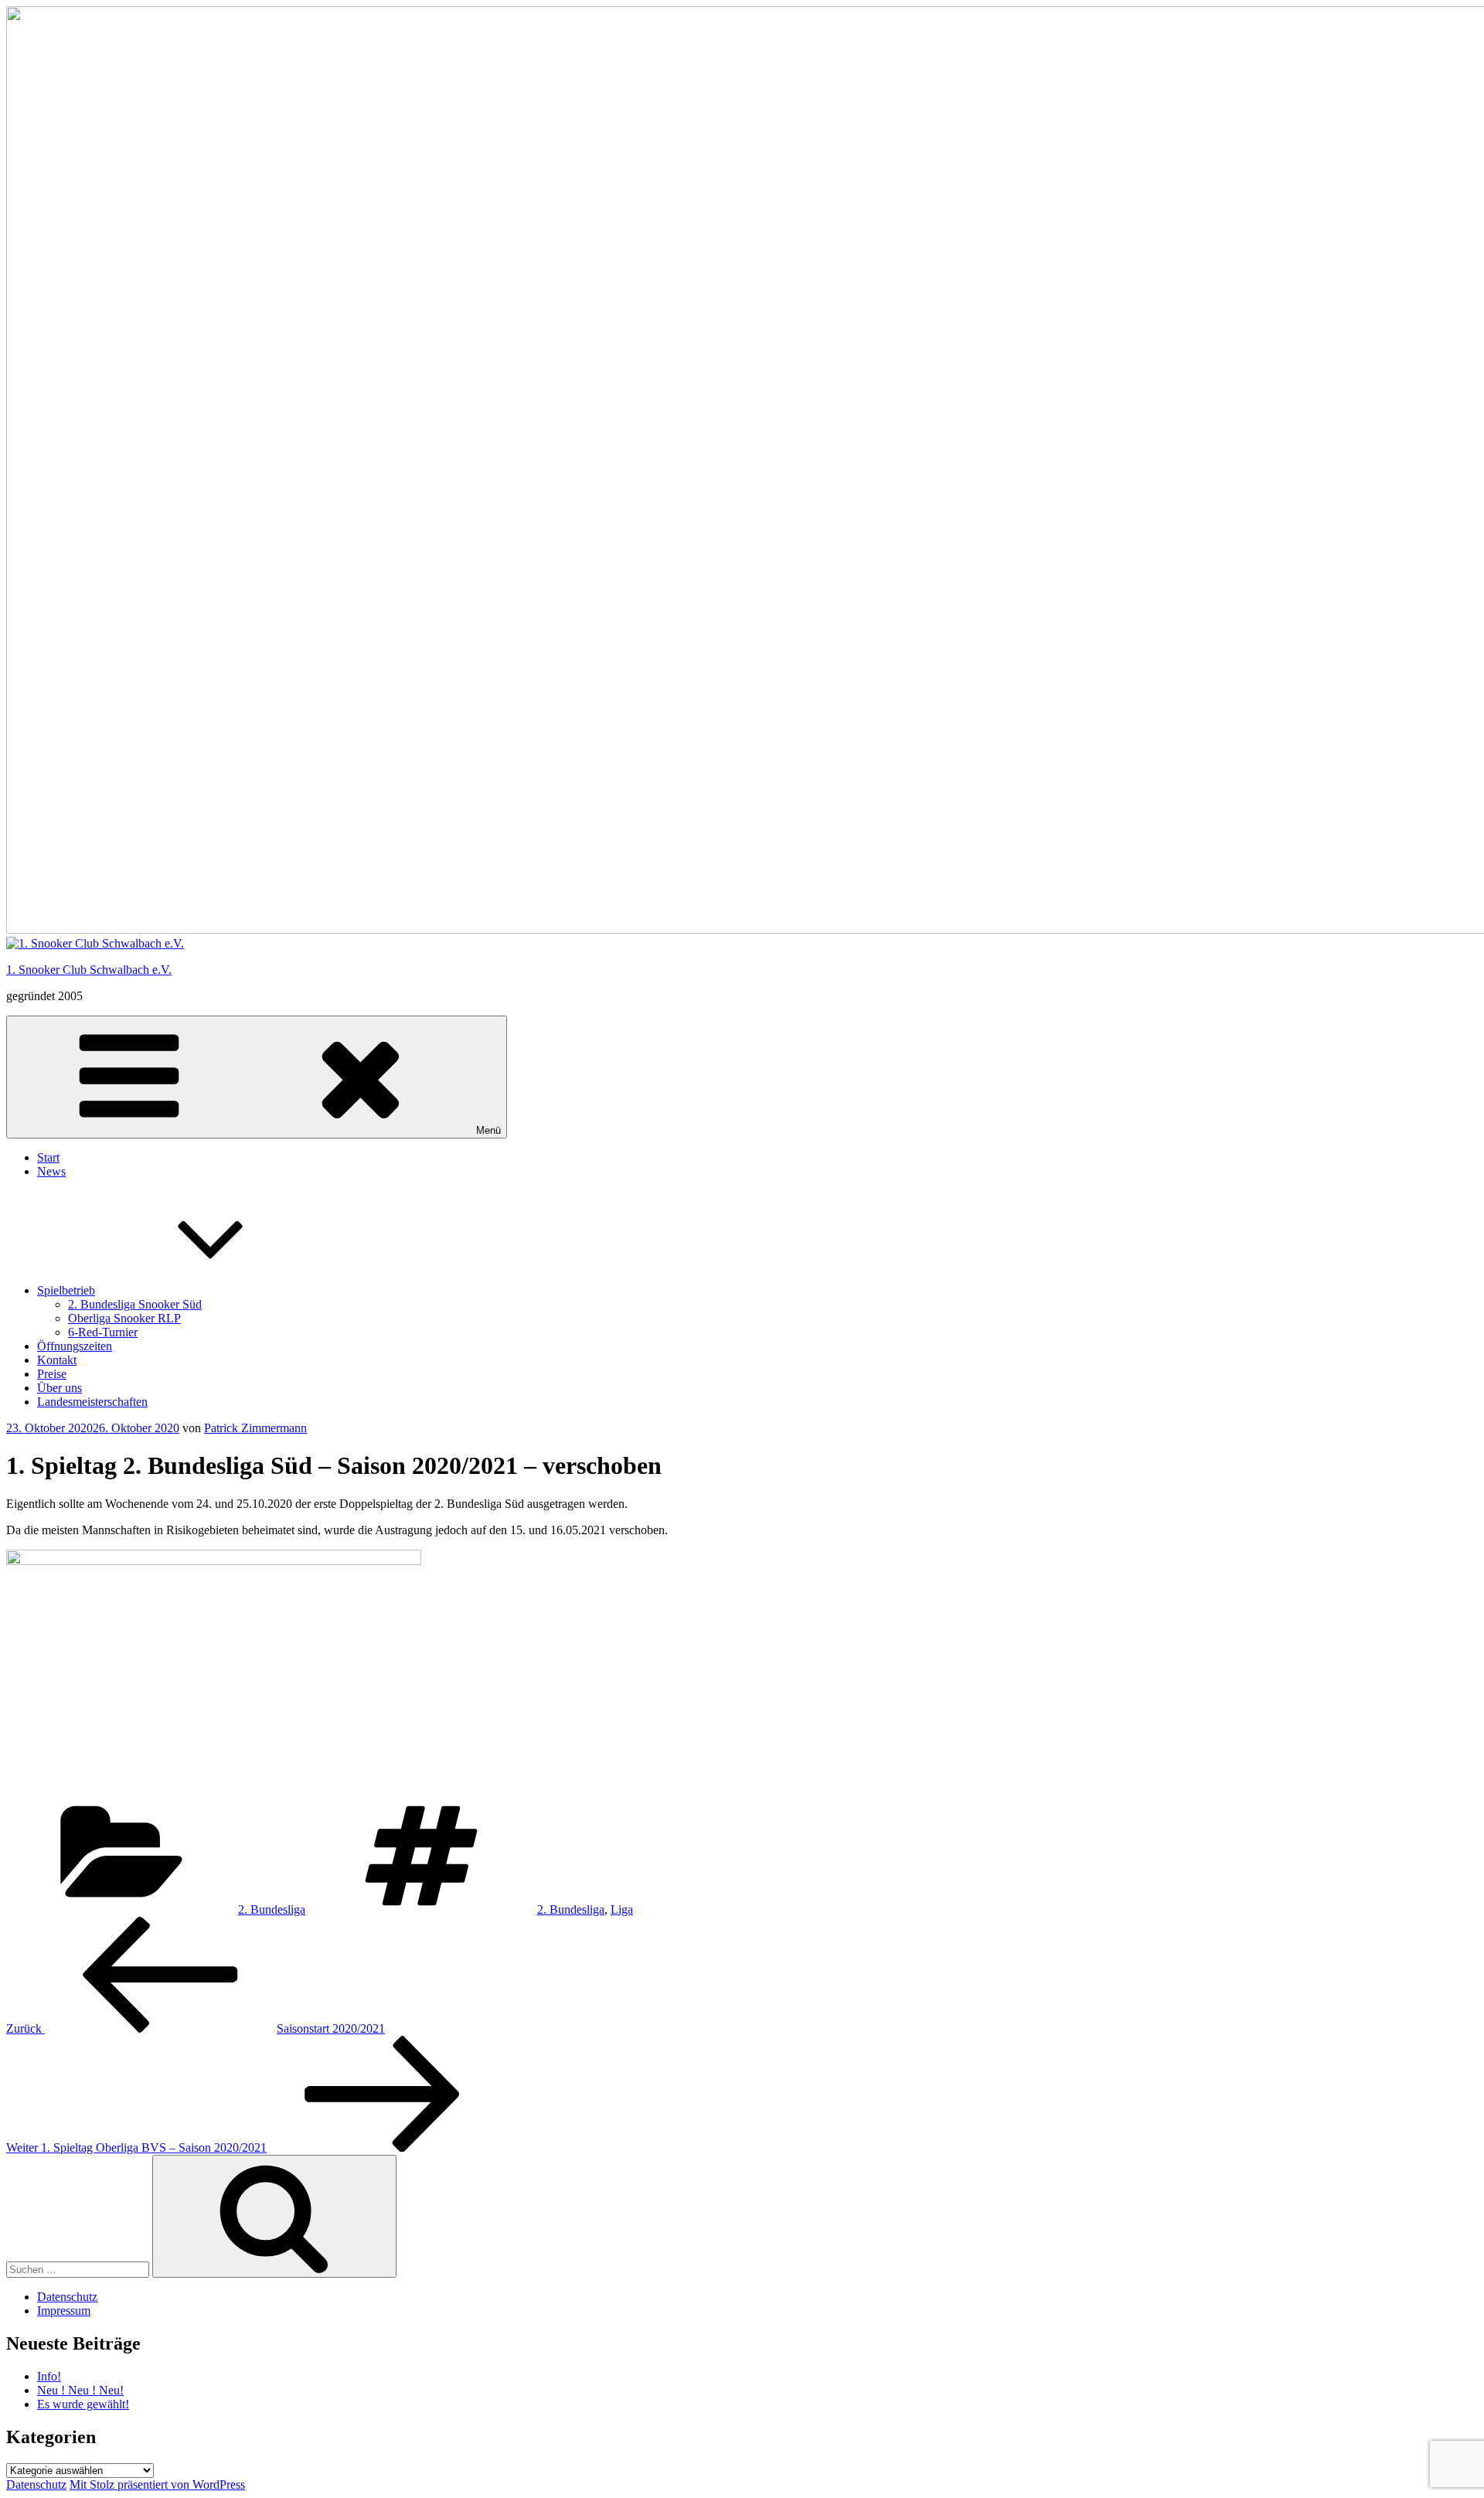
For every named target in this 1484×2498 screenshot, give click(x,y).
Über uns (60, 1388)
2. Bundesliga (272, 1909)
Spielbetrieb (66, 1290)
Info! (49, 2376)
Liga (622, 1909)
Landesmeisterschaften (92, 1402)
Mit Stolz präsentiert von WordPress (157, 2484)
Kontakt (57, 1360)
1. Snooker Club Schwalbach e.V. (89, 970)
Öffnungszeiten (75, 1346)
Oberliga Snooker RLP (124, 1318)
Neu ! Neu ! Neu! (80, 2390)
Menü (488, 1130)
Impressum (64, 2311)
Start (48, 1157)
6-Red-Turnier (103, 1332)
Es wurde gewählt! (83, 2404)
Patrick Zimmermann (255, 1428)
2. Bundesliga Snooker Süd (135, 1304)
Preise (52, 1374)
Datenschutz (67, 2297)
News (51, 1171)
